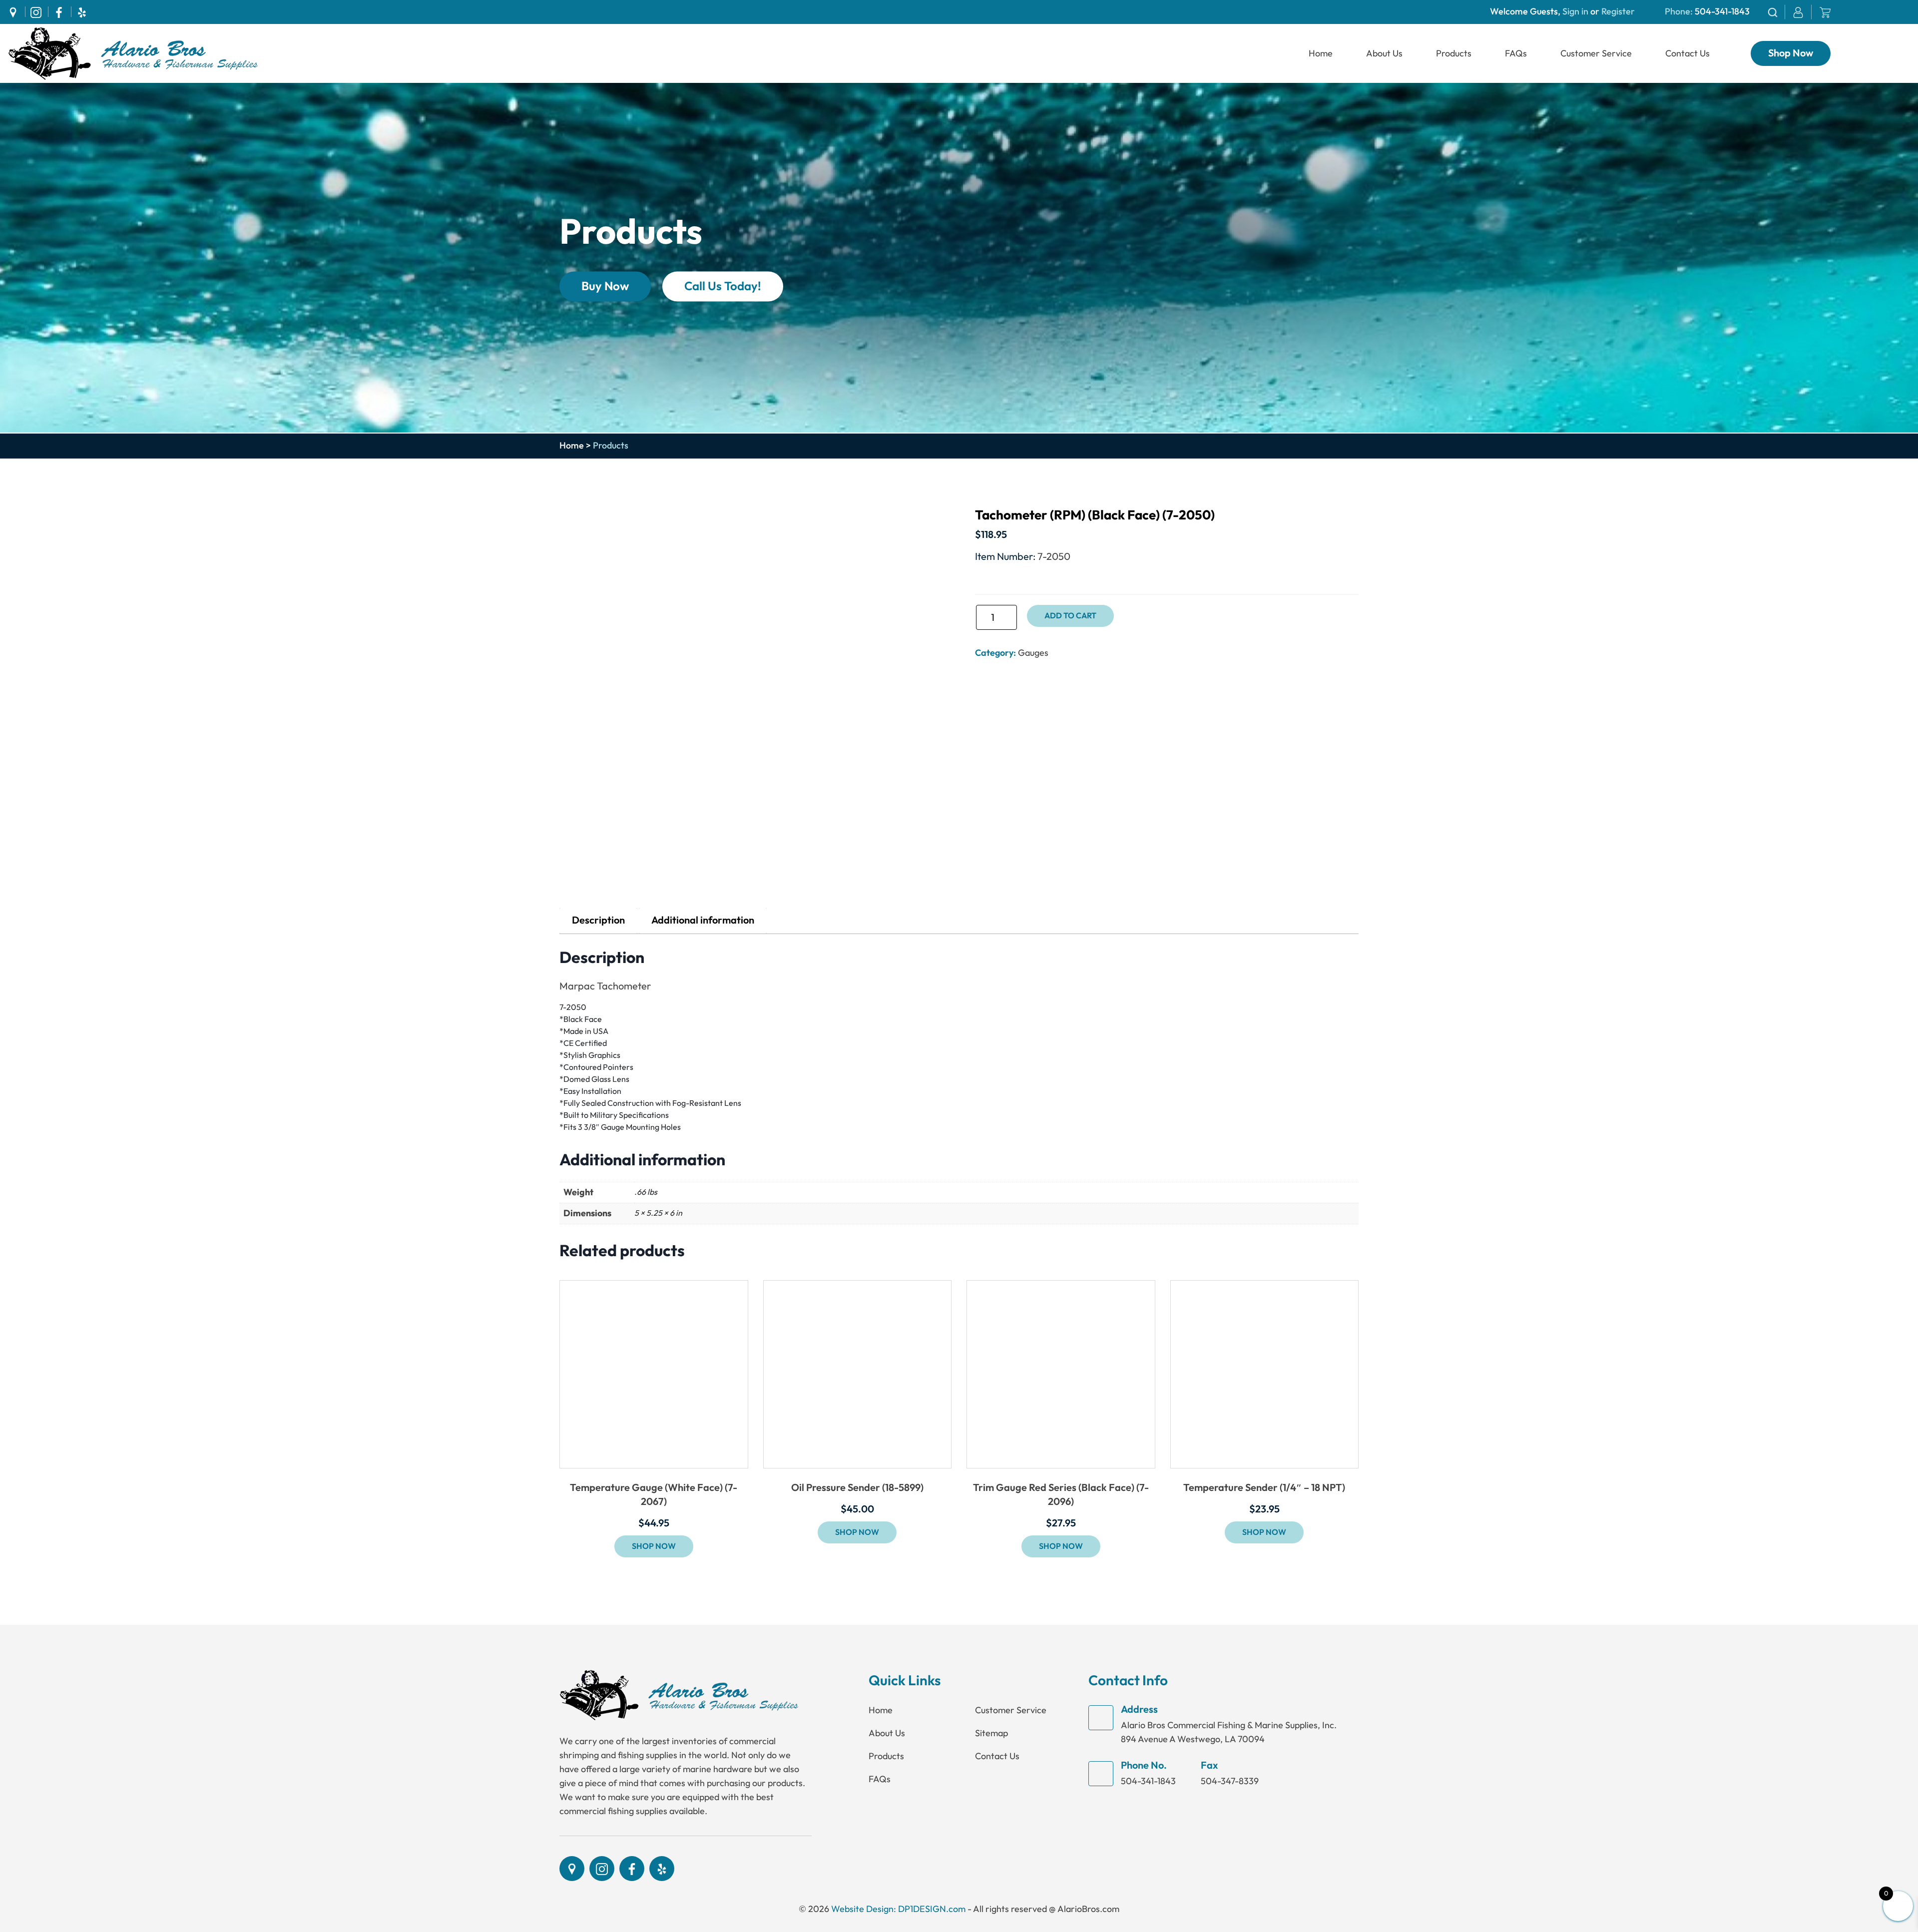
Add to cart (1070, 616)
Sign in (1575, 12)
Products (1454, 53)
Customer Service (1596, 53)
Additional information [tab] (703, 921)
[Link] (133, 53)
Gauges (1033, 653)
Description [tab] (598, 921)
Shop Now (1791, 53)
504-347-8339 (1230, 1781)
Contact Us (1687, 53)
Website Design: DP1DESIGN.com (898, 1909)
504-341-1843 (1722, 12)
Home (1321, 53)
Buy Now (605, 286)
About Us (1384, 53)
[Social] (16, 12)
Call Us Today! (723, 286)
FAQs (1516, 53)
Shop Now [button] (654, 1546)
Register (1617, 12)
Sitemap (991, 1733)
